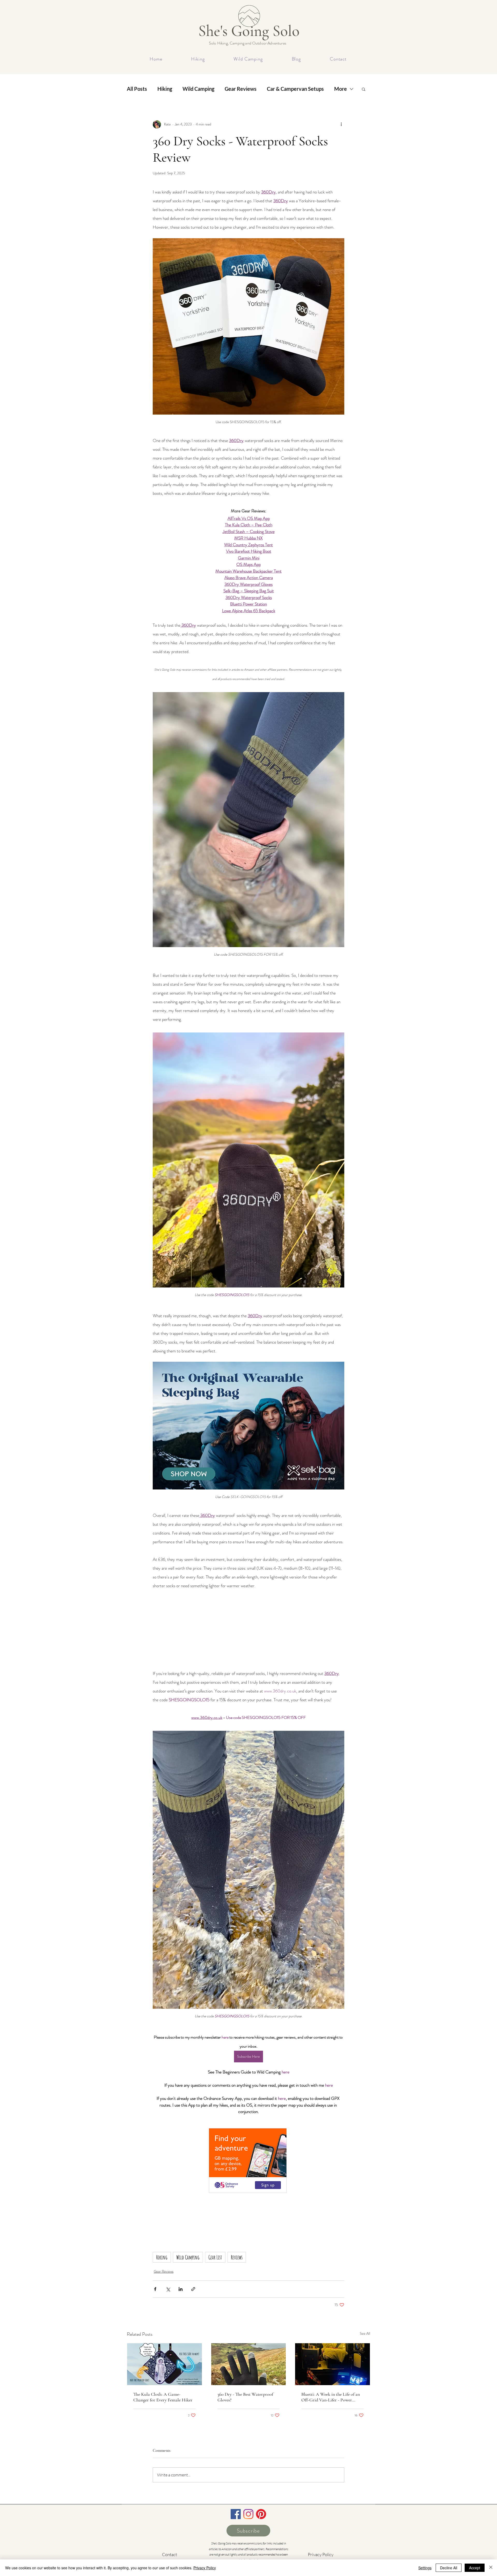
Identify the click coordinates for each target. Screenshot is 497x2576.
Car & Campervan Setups (295, 89)
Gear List (215, 2257)
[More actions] (341, 124)
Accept (475, 2568)
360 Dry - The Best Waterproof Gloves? (245, 2397)
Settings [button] (425, 2568)
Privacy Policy (205, 2568)
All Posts (137, 89)
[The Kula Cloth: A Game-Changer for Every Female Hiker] (165, 2364)
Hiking (165, 89)
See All (365, 2333)
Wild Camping (198, 89)
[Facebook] (236, 2514)
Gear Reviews (241, 89)
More (341, 89)
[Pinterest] (261, 2514)
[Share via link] (193, 2289)
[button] (364, 89)
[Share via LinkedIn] (181, 2289)
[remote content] (248, 1629)
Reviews (237, 2257)
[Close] (491, 2568)
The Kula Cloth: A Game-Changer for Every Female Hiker (163, 2397)
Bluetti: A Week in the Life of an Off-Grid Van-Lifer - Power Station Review (331, 2397)
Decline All (449, 2568)
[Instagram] (248, 2514)
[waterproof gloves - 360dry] (249, 2364)
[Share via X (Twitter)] (168, 2289)
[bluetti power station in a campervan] (332, 2364)
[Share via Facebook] (155, 2289)
